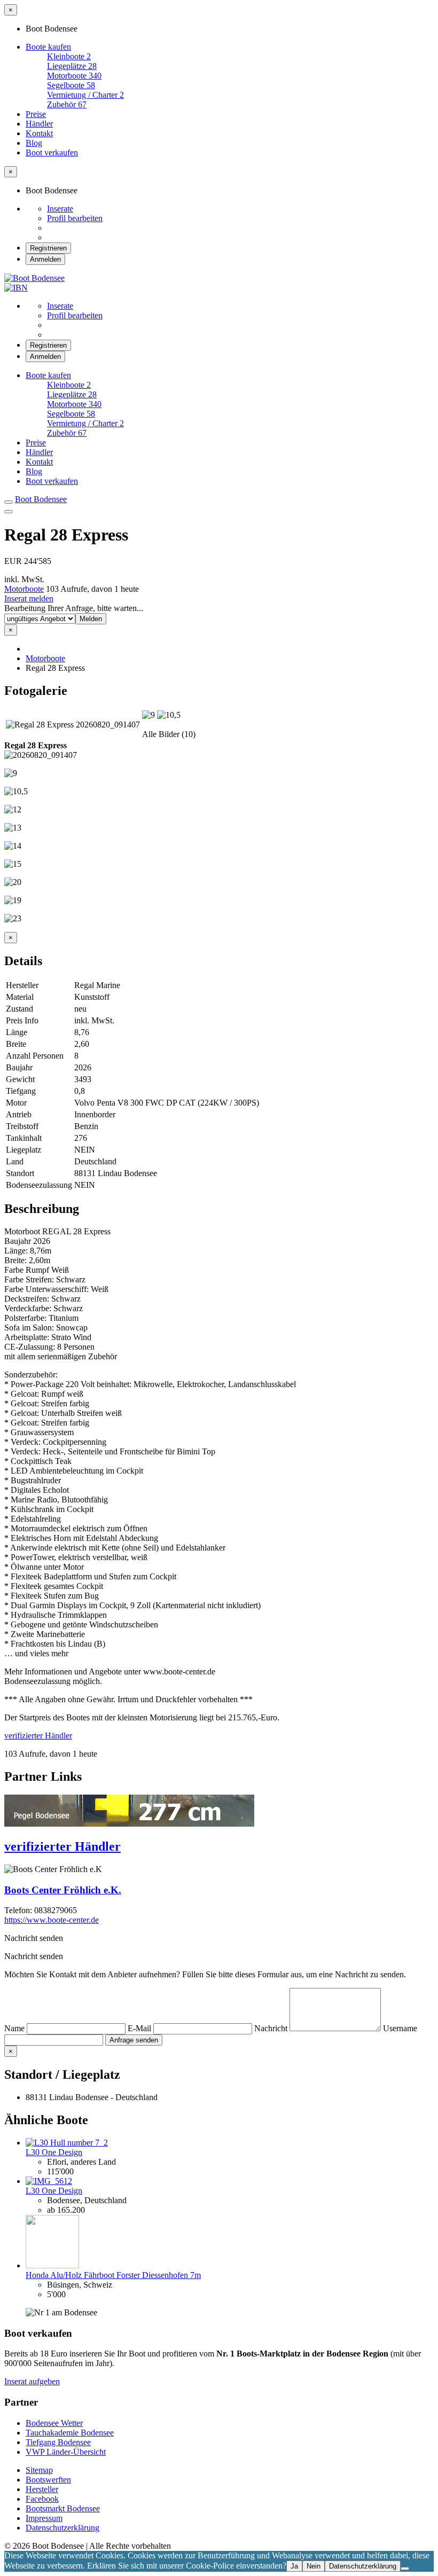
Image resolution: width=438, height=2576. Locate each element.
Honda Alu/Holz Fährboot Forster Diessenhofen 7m (113, 2275)
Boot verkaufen (52, 152)
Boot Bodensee (41, 499)
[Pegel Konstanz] (129, 1824)
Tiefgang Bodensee (58, 2442)
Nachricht (272, 2028)
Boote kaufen (48, 47)
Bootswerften (48, 2480)
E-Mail (140, 2028)
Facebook (42, 2499)
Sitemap (39, 2470)
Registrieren (48, 248)
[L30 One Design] (67, 2143)
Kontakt (39, 133)
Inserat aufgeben (32, 2381)
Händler (39, 124)
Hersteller (42, 2489)
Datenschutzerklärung (62, 2528)
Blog (34, 143)
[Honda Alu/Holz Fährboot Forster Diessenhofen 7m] (52, 2265)
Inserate (60, 209)
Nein (314, 2566)
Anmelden (45, 259)
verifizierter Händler (38, 1736)
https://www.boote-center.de (52, 1920)
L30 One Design (54, 2152)
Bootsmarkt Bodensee (63, 2508)
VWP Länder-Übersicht (66, 2452)
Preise (36, 114)
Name (15, 2028)
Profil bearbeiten (75, 218)
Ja (294, 2566)
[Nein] (405, 2569)
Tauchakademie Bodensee (70, 2433)
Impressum (44, 2518)
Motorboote (24, 589)
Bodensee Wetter (54, 2423)
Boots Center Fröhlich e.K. (63, 1890)
